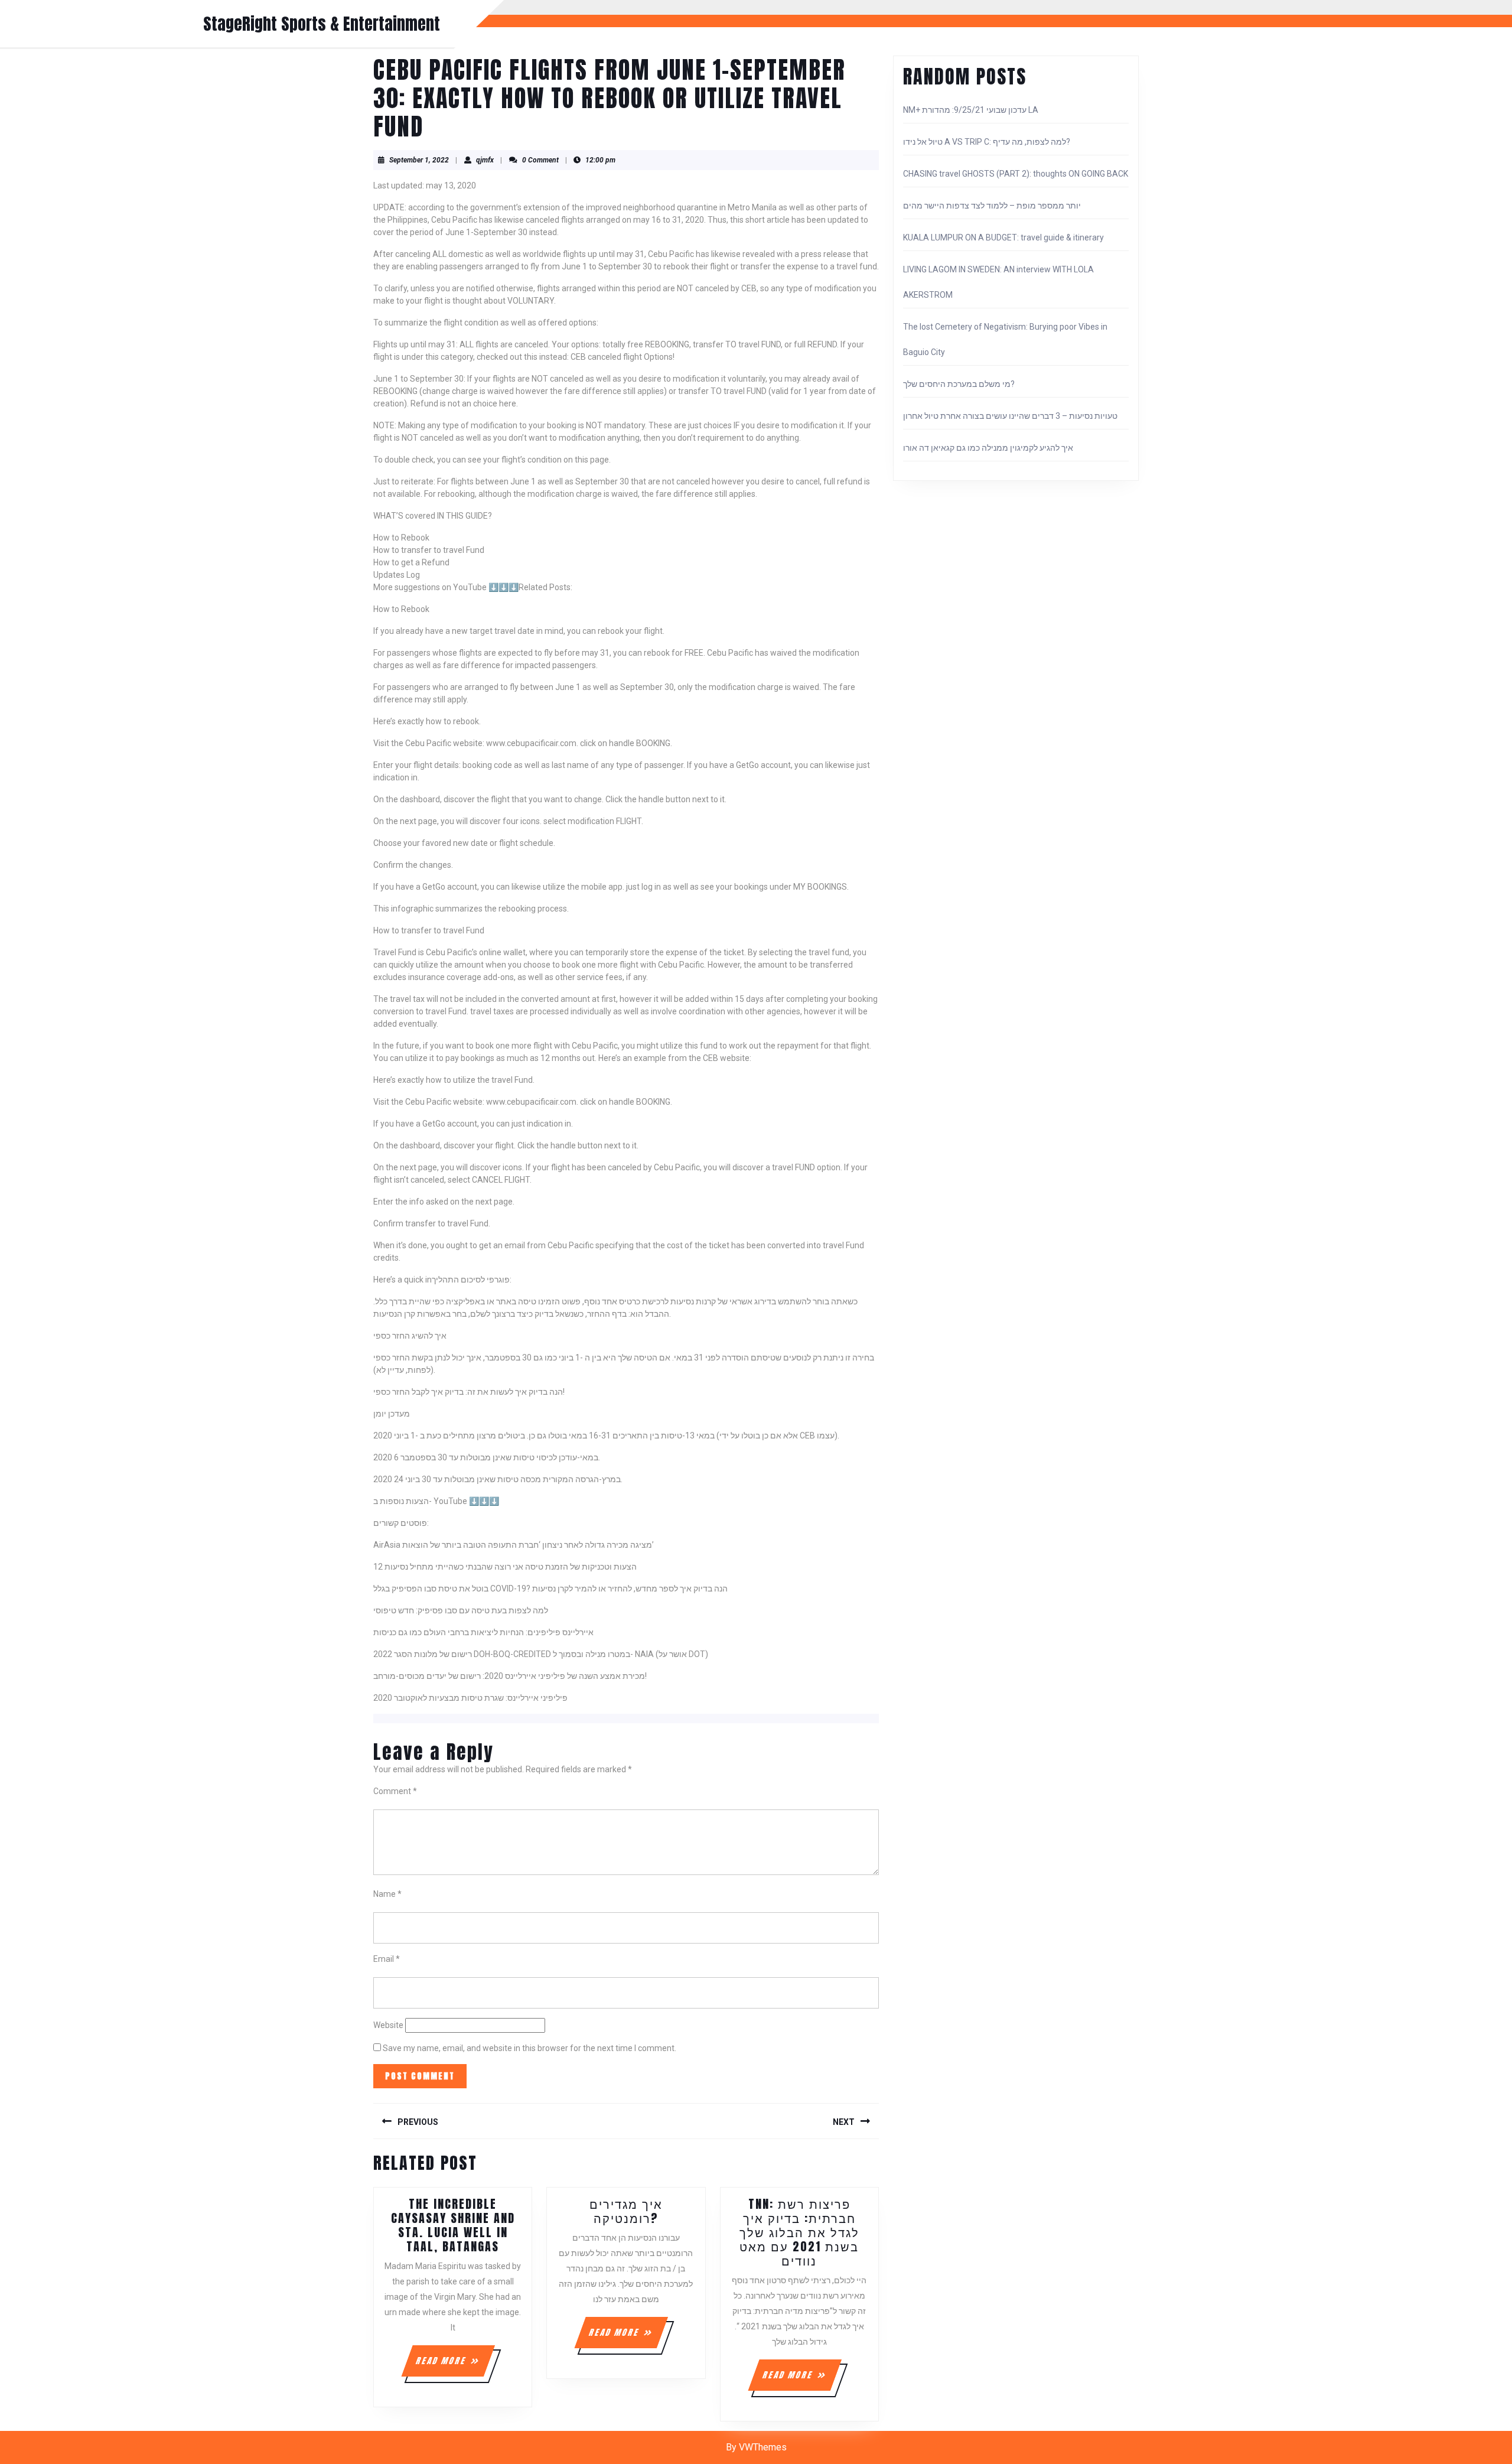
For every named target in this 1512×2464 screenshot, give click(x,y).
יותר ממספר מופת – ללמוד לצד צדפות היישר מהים (992, 206)
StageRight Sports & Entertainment (322, 24)
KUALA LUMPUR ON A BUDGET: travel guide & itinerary (1003, 237)
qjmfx (485, 160)
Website (388, 2025)
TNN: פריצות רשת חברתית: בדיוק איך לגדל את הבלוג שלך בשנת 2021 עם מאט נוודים (799, 2232)
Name (387, 1894)
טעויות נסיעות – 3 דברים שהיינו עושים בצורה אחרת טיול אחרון (1010, 416)
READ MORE (455, 2365)
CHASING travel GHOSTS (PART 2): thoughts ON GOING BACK (1016, 174)
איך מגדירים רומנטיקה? (626, 2211)
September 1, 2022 (419, 160)
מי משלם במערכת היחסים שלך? (959, 384)
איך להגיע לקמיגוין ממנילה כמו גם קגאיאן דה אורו (988, 448)
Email (387, 1959)
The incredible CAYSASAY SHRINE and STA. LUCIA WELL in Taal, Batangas (453, 2225)
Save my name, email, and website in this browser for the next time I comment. (529, 2048)
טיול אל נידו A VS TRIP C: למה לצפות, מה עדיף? (987, 142)
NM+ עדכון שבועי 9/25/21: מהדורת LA (971, 110)
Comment (395, 1791)
